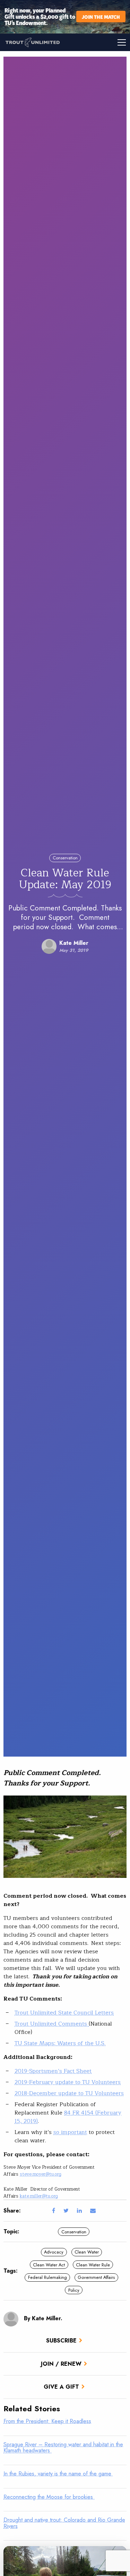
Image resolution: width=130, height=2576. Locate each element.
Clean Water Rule (93, 2265)
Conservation (65, 858)
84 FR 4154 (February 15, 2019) (68, 2117)
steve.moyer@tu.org (41, 2174)
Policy (74, 2290)
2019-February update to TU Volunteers (68, 2082)
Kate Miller (74, 943)
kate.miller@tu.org (39, 2196)
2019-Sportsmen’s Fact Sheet (53, 2071)
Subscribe (61, 2341)
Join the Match (101, 17)
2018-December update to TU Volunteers (69, 2093)
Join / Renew (61, 2364)
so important (70, 2132)
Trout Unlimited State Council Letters (64, 2013)
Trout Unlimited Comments (52, 2024)
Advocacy (54, 2252)
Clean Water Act (49, 2265)
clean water (87, 2252)
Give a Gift (61, 2387)
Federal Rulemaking (47, 2277)
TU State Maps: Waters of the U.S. (60, 2043)
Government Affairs (96, 2277)
